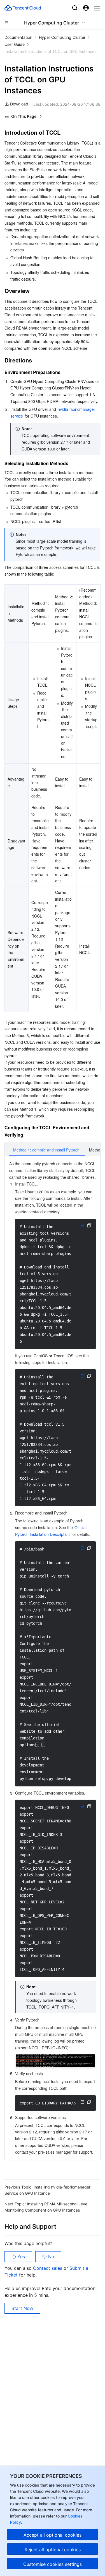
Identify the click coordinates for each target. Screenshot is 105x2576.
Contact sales (48, 2268)
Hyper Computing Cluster (62, 37)
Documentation (18, 37)
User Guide (15, 44)
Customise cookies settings (53, 2564)
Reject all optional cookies (53, 2550)
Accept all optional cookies (53, 2535)
